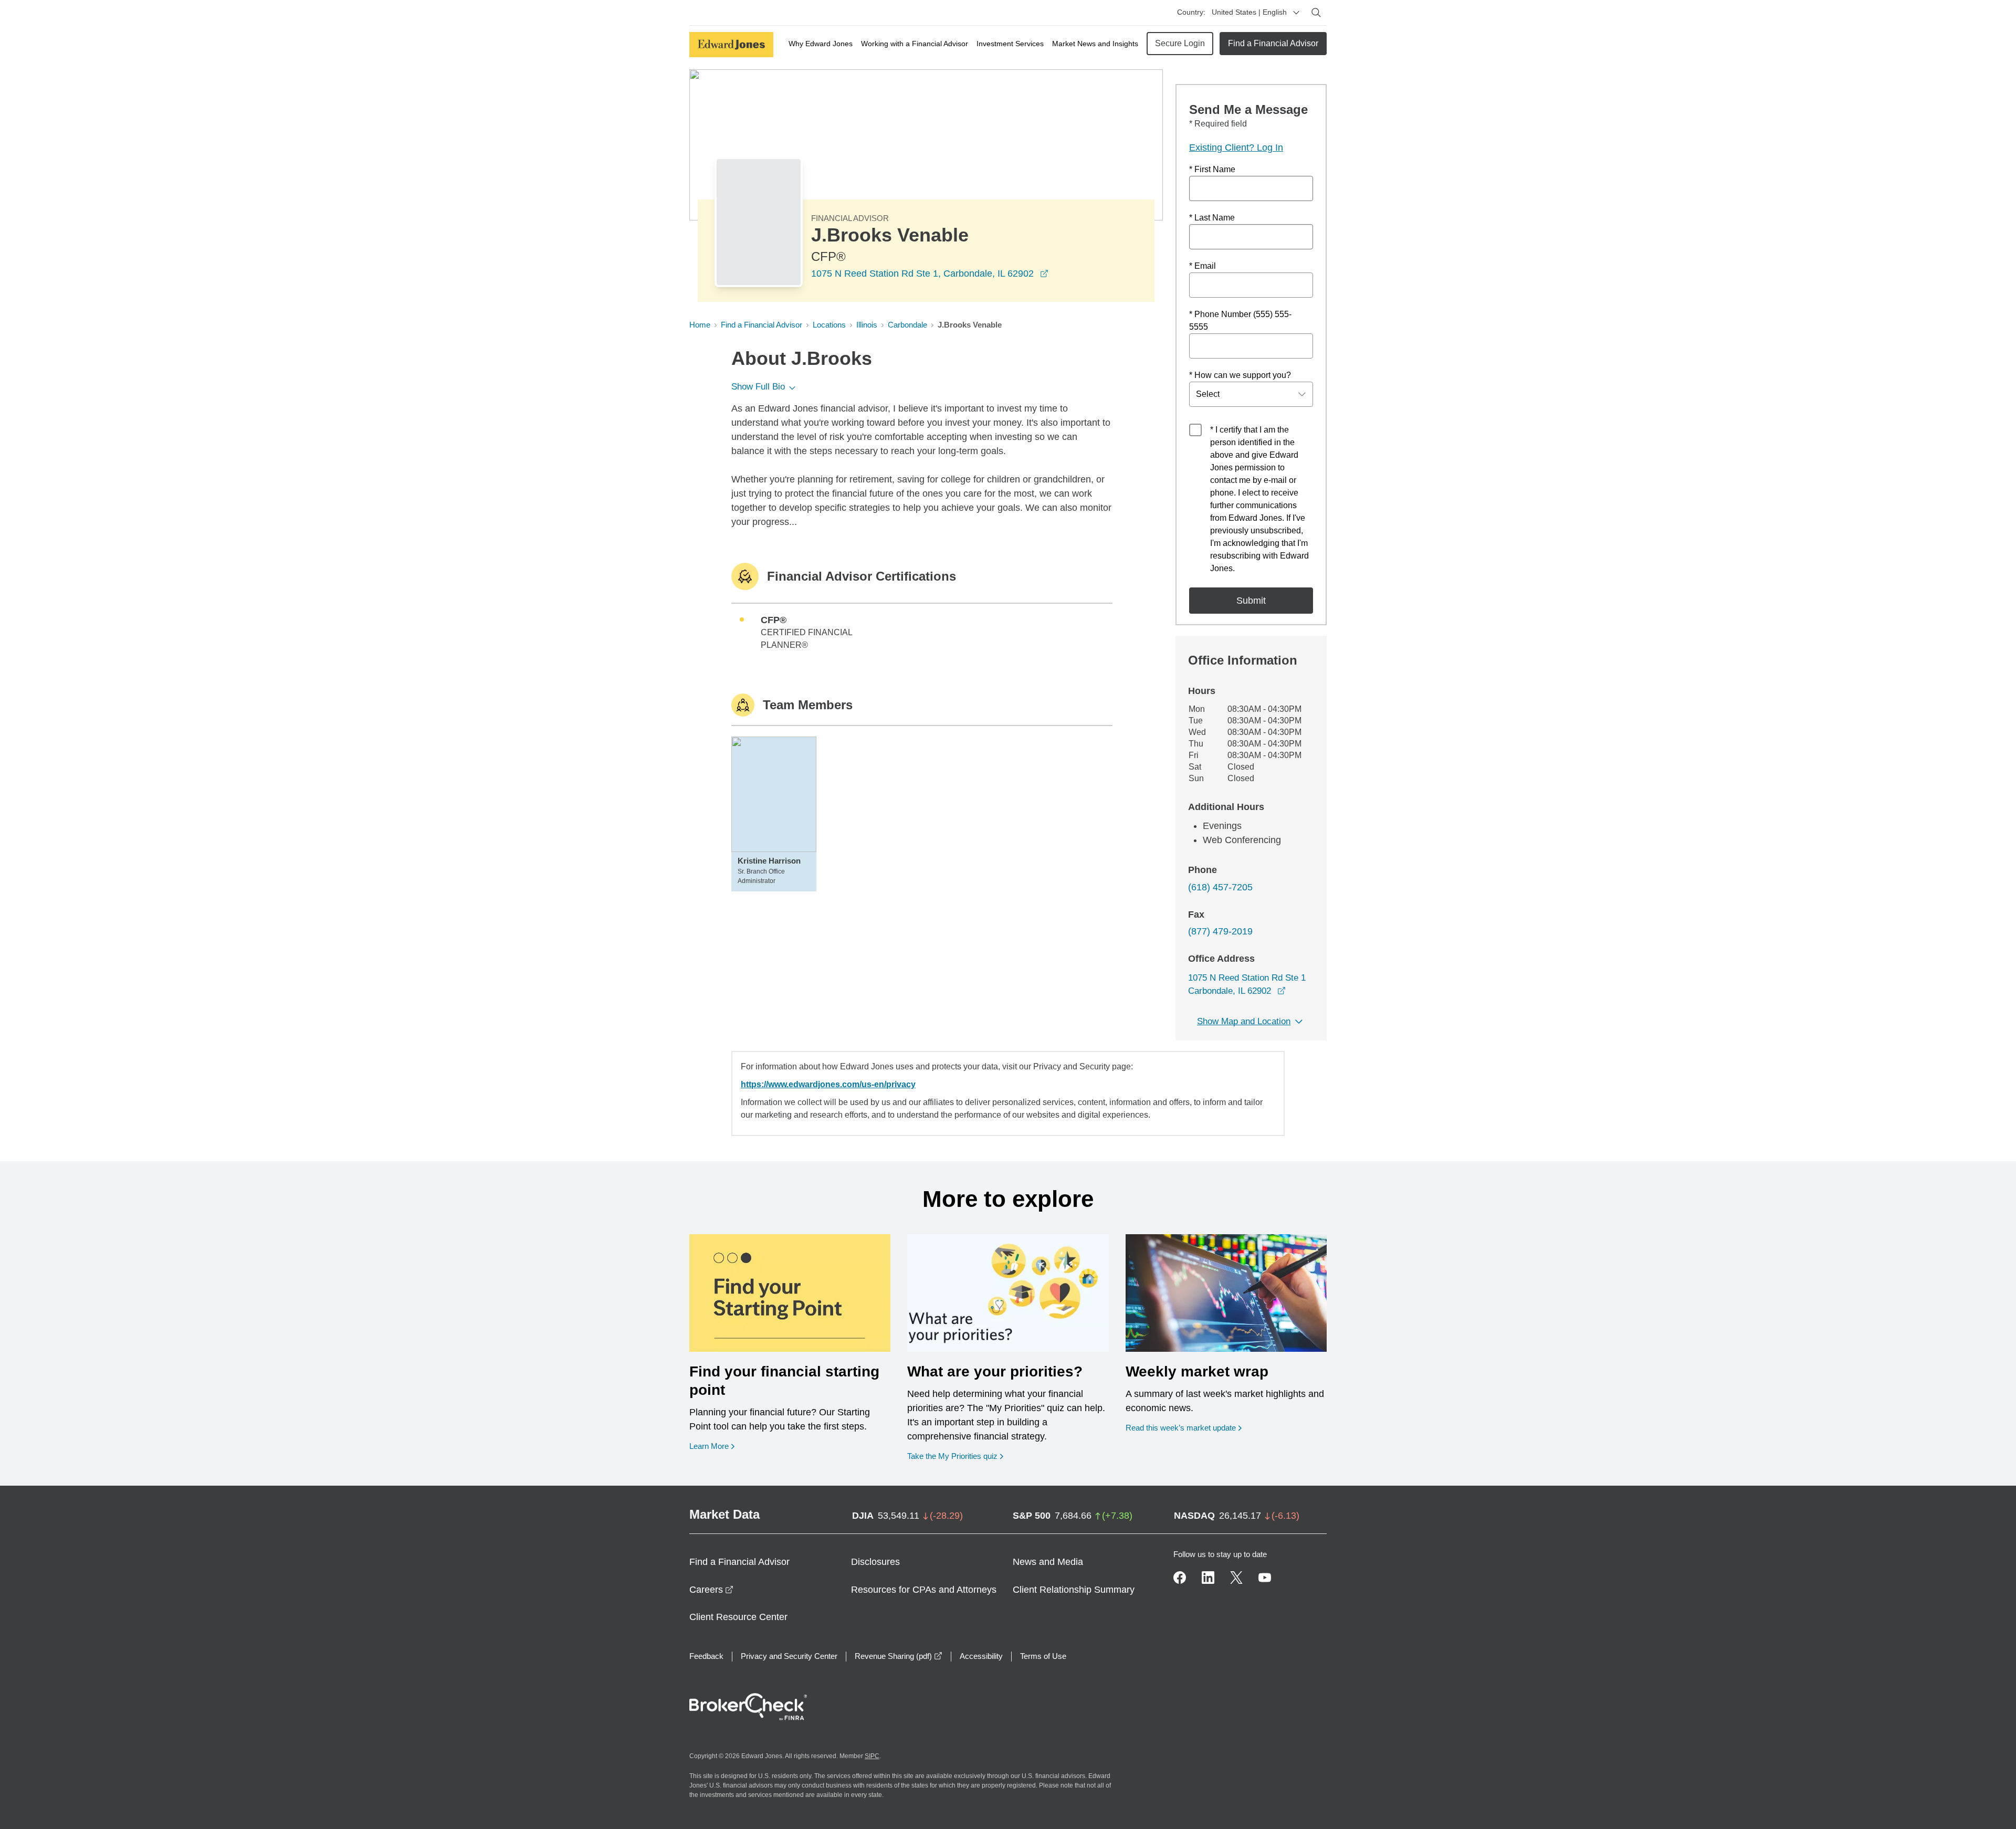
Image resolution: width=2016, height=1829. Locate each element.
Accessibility (981, 1656)
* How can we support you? (1240, 375)
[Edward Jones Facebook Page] (1180, 1578)
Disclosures (875, 1562)
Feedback (706, 1656)
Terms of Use (1043, 1656)
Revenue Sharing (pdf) (899, 1656)
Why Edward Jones (821, 44)
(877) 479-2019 (1220, 931)
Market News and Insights (1095, 44)
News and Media (1048, 1562)
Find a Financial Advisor (1273, 43)
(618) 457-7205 (1220, 887)
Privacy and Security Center (789, 1656)
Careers (711, 1590)
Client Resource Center (738, 1617)
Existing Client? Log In (1236, 148)
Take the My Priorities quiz (955, 1456)
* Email (1203, 266)
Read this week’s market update (1181, 1428)
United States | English (1249, 12)
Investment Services (1010, 44)
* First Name (1212, 169)
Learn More (712, 1446)
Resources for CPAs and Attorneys (924, 1590)
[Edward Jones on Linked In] (1208, 1578)
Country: (1191, 12)
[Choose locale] (1296, 13)
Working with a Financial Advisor (915, 44)
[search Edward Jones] (1316, 13)
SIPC (872, 1756)
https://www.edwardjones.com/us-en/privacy (828, 1084)
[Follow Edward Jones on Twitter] (1236, 1578)
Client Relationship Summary (1074, 1590)
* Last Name (1212, 218)
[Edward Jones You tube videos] (1265, 1578)
